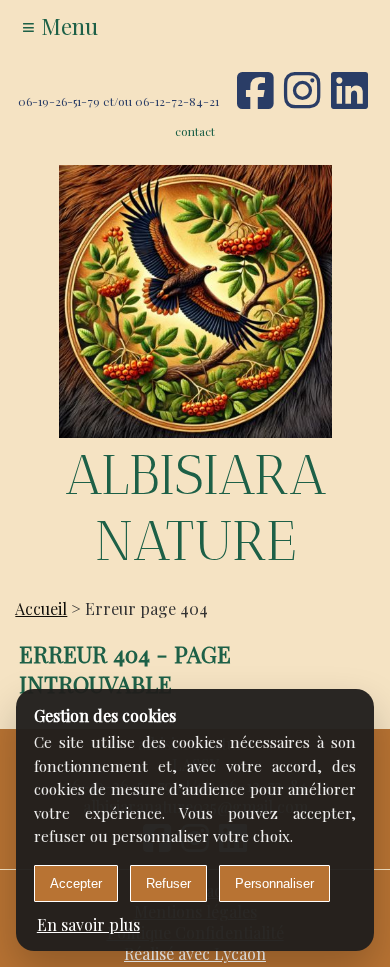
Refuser (168, 883)
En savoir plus (88, 924)
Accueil (41, 608)
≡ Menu (60, 26)
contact (195, 131)
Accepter (76, 883)
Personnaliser (274, 883)
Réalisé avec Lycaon (195, 953)
